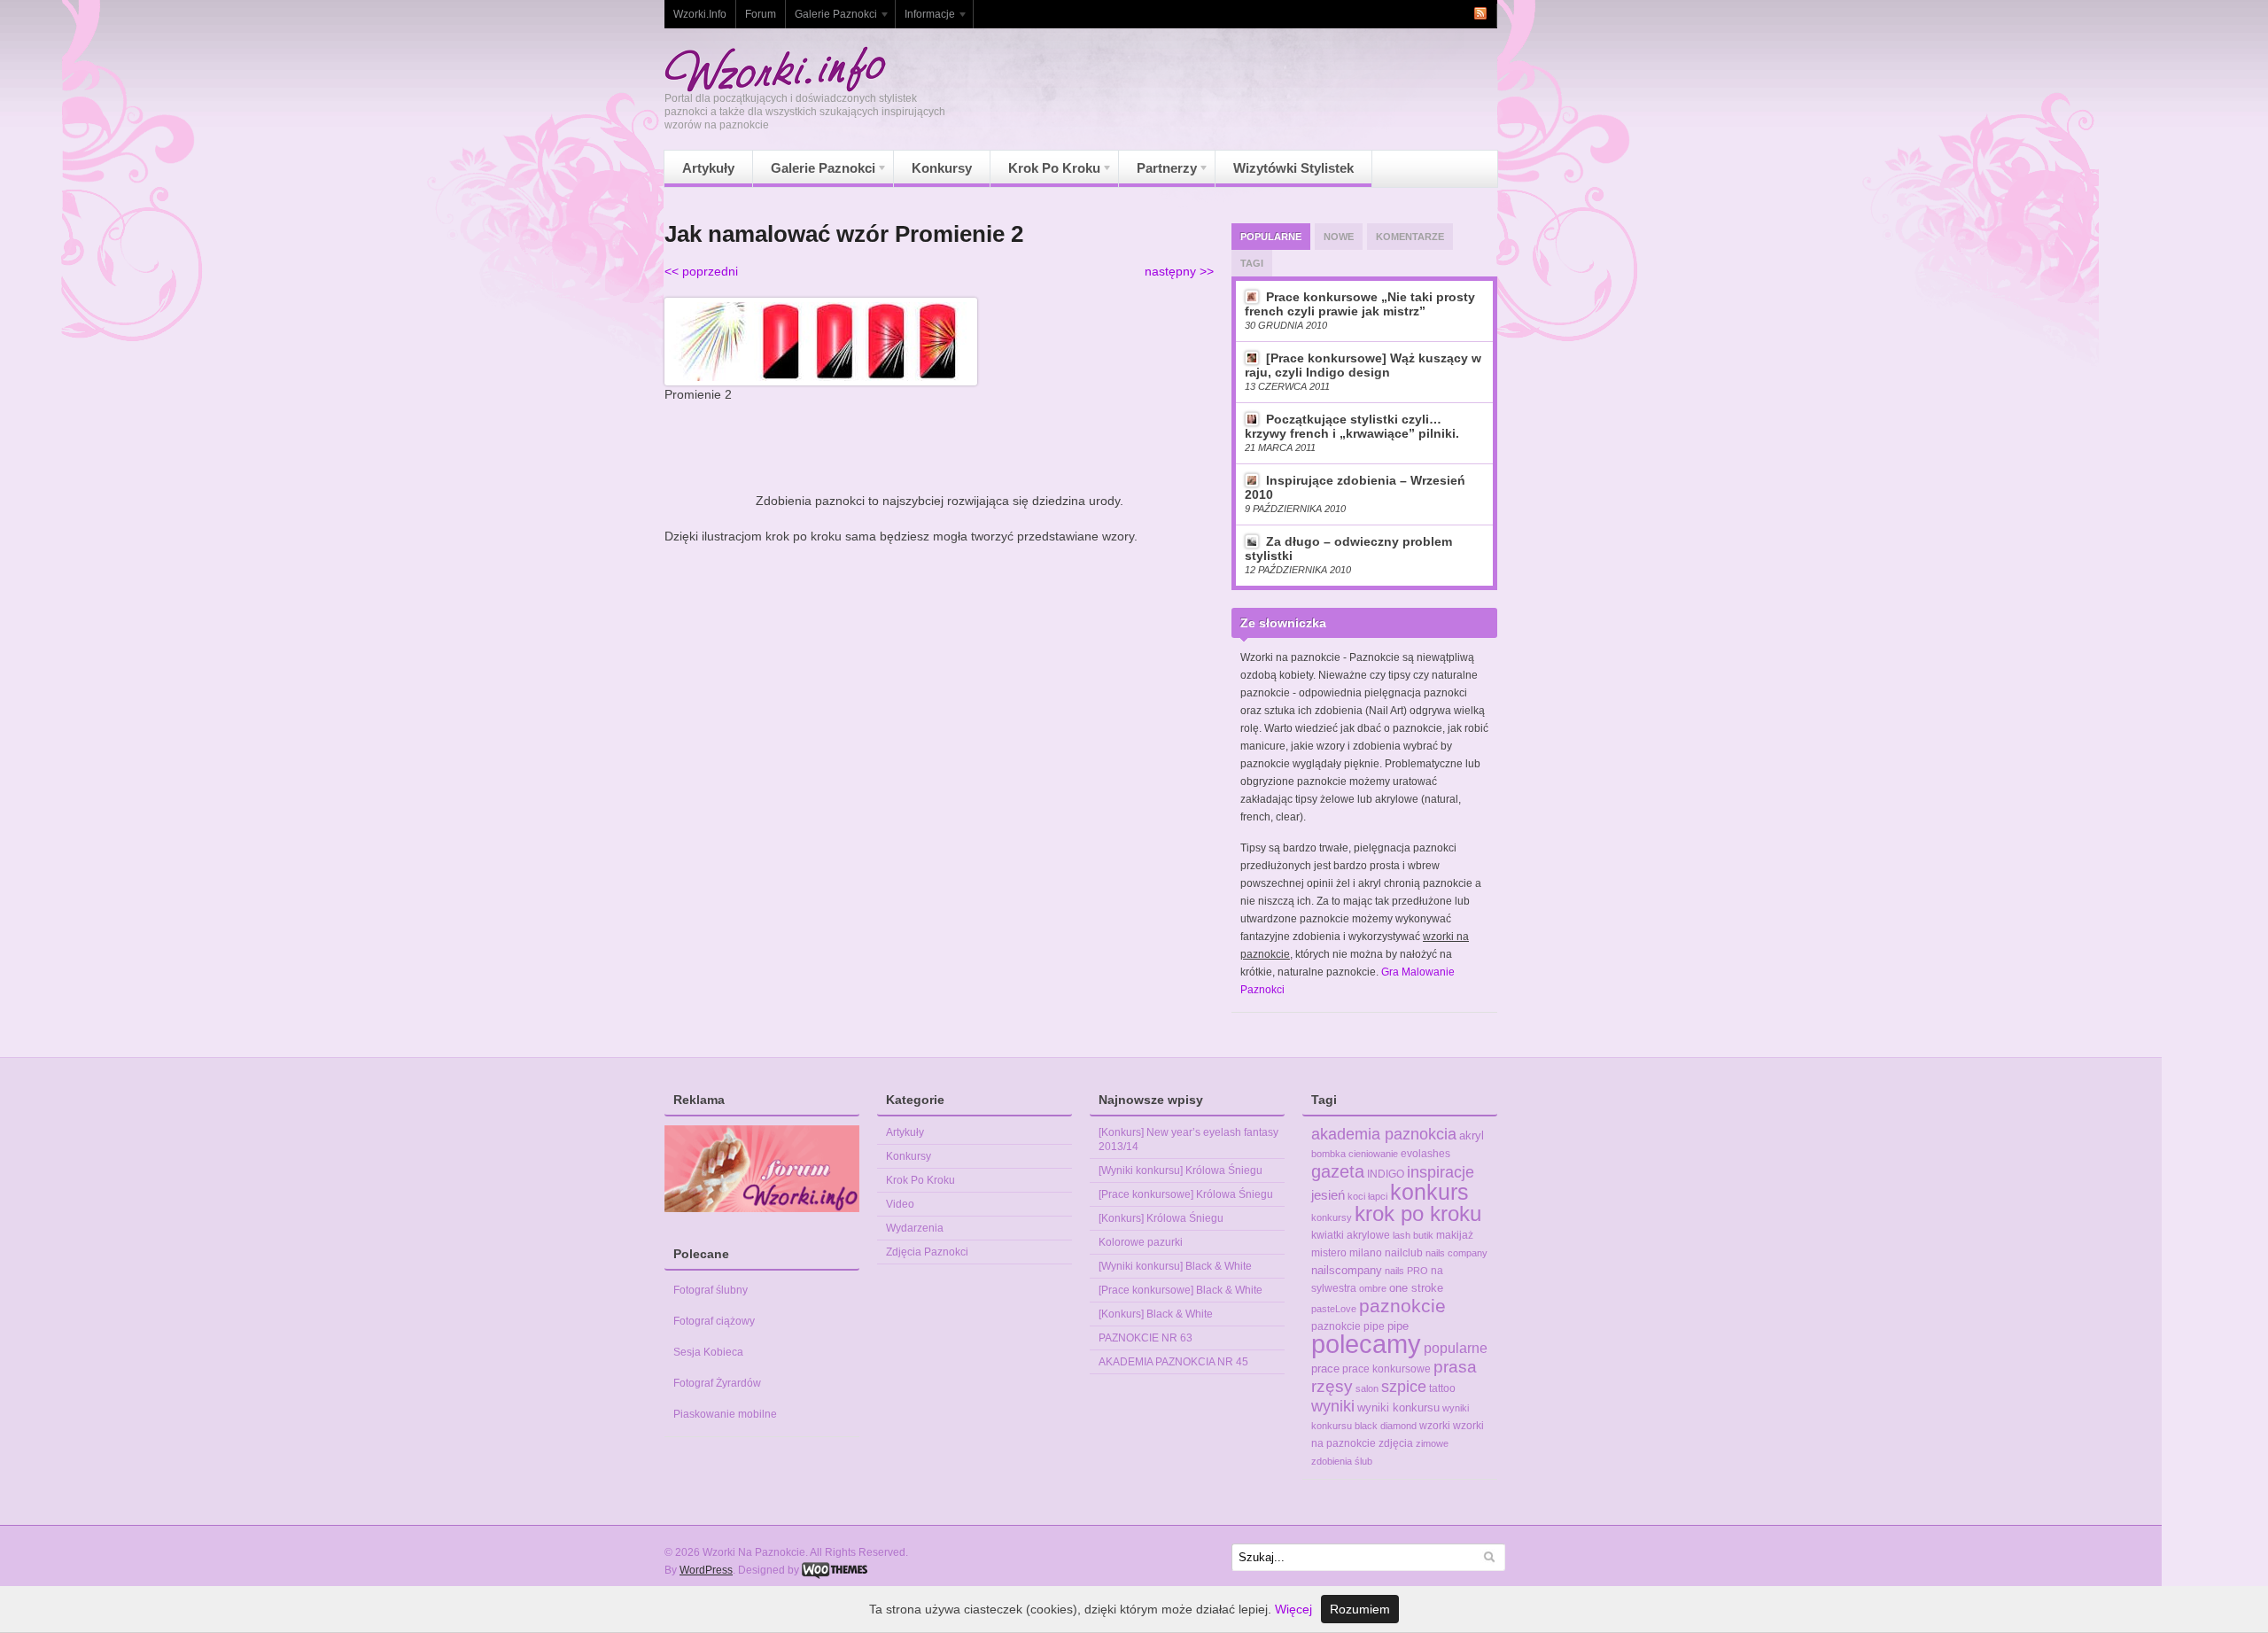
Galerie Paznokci (831, 18)
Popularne (1271, 237)
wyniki (1333, 1406)
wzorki (1435, 1426)
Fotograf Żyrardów (717, 1383)
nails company (1456, 1253)
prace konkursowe (1386, 1369)
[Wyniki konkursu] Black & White (1175, 1266)
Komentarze (1410, 237)
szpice (1404, 1386)
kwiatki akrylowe (1351, 1235)
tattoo (1442, 1388)
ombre (1373, 1288)
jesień (1328, 1195)
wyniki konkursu (1398, 1407)
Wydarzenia (915, 1228)
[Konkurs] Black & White (1156, 1314)
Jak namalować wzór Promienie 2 (844, 234)
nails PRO (1406, 1271)
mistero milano (1347, 1253)
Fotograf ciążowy (714, 1321)
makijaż (1455, 1235)
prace (1325, 1369)
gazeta (1338, 1171)
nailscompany (1347, 1270)
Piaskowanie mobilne (725, 1414)
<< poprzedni (701, 271)
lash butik (1413, 1235)
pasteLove (1334, 1309)
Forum (761, 14)
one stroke (1416, 1288)
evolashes (1425, 1154)
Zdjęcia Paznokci (927, 1252)
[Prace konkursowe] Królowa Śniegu (1186, 1194)
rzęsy (1332, 1386)
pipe (1398, 1326)
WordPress (706, 1570)
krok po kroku (1418, 1214)
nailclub (1404, 1253)
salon (1367, 1388)
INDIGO (1386, 1174)
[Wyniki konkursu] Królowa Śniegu (1181, 1170)
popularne (1456, 1348)
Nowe (1339, 237)
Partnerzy (1158, 173)
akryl (1472, 1135)
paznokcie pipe (1348, 1326)
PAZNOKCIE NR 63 (1146, 1338)
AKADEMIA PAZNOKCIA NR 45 (1173, 1362)
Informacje (925, 18)
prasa (1455, 1367)
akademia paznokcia (1384, 1134)
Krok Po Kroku (1045, 173)
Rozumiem (1360, 1609)
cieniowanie (1373, 1154)
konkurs (1429, 1192)
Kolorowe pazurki (1141, 1242)
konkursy (1332, 1217)
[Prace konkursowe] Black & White (1181, 1290)
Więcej (1293, 1609)
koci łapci (1367, 1196)
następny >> (1179, 271)
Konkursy (942, 168)
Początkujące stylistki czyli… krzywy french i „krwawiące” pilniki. (1352, 426)
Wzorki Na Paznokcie (775, 69)
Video (900, 1204)
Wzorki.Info (700, 14)
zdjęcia (1396, 1443)
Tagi (1252, 263)
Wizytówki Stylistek (1293, 168)
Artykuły (708, 168)
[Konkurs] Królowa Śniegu (1161, 1218)
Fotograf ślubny (711, 1290)
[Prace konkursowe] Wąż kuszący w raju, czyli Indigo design (1363, 365)
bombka (1328, 1154)
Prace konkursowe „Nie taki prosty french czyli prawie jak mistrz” (1360, 304)
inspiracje (1441, 1172)
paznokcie (1402, 1306)
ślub (1363, 1461)
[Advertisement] (939, 447)
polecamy (1366, 1344)
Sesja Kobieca (708, 1352)
